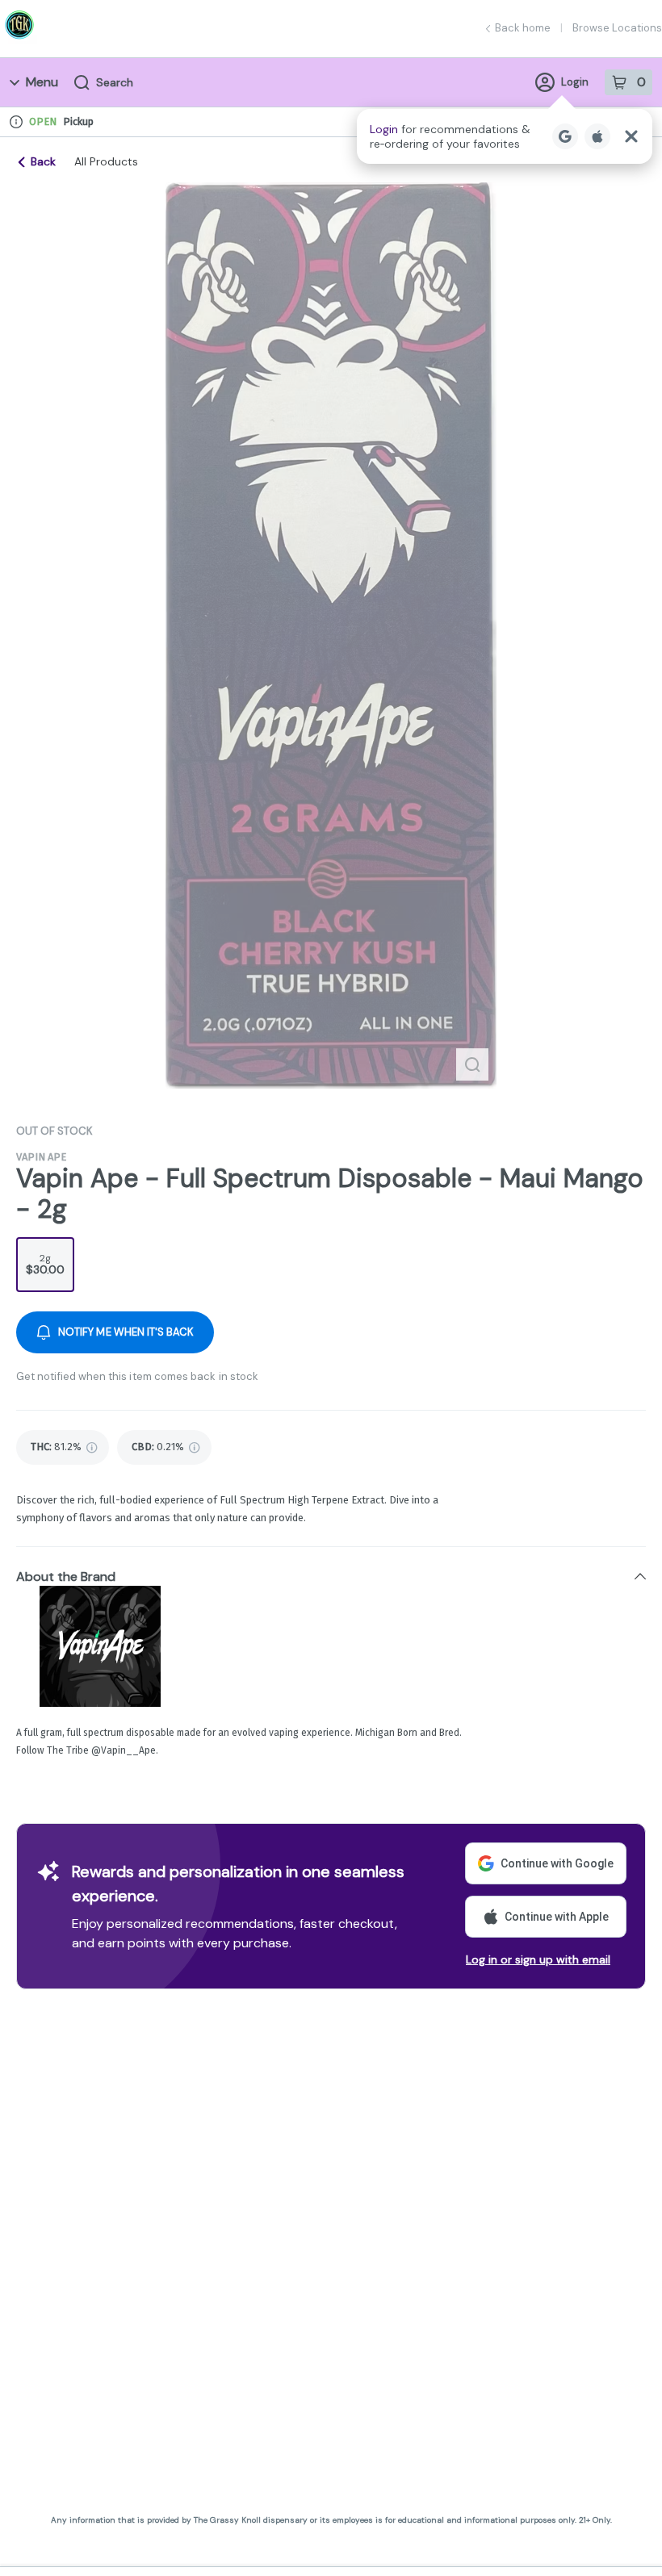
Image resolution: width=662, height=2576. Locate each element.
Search (115, 82)
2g (45, 1264)
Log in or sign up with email (538, 1959)
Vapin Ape (41, 1157)
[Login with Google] (565, 136)
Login (575, 82)
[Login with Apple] (597, 136)
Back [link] (43, 161)
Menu (42, 82)
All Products (106, 161)
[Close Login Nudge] (631, 136)
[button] (505, 136)
